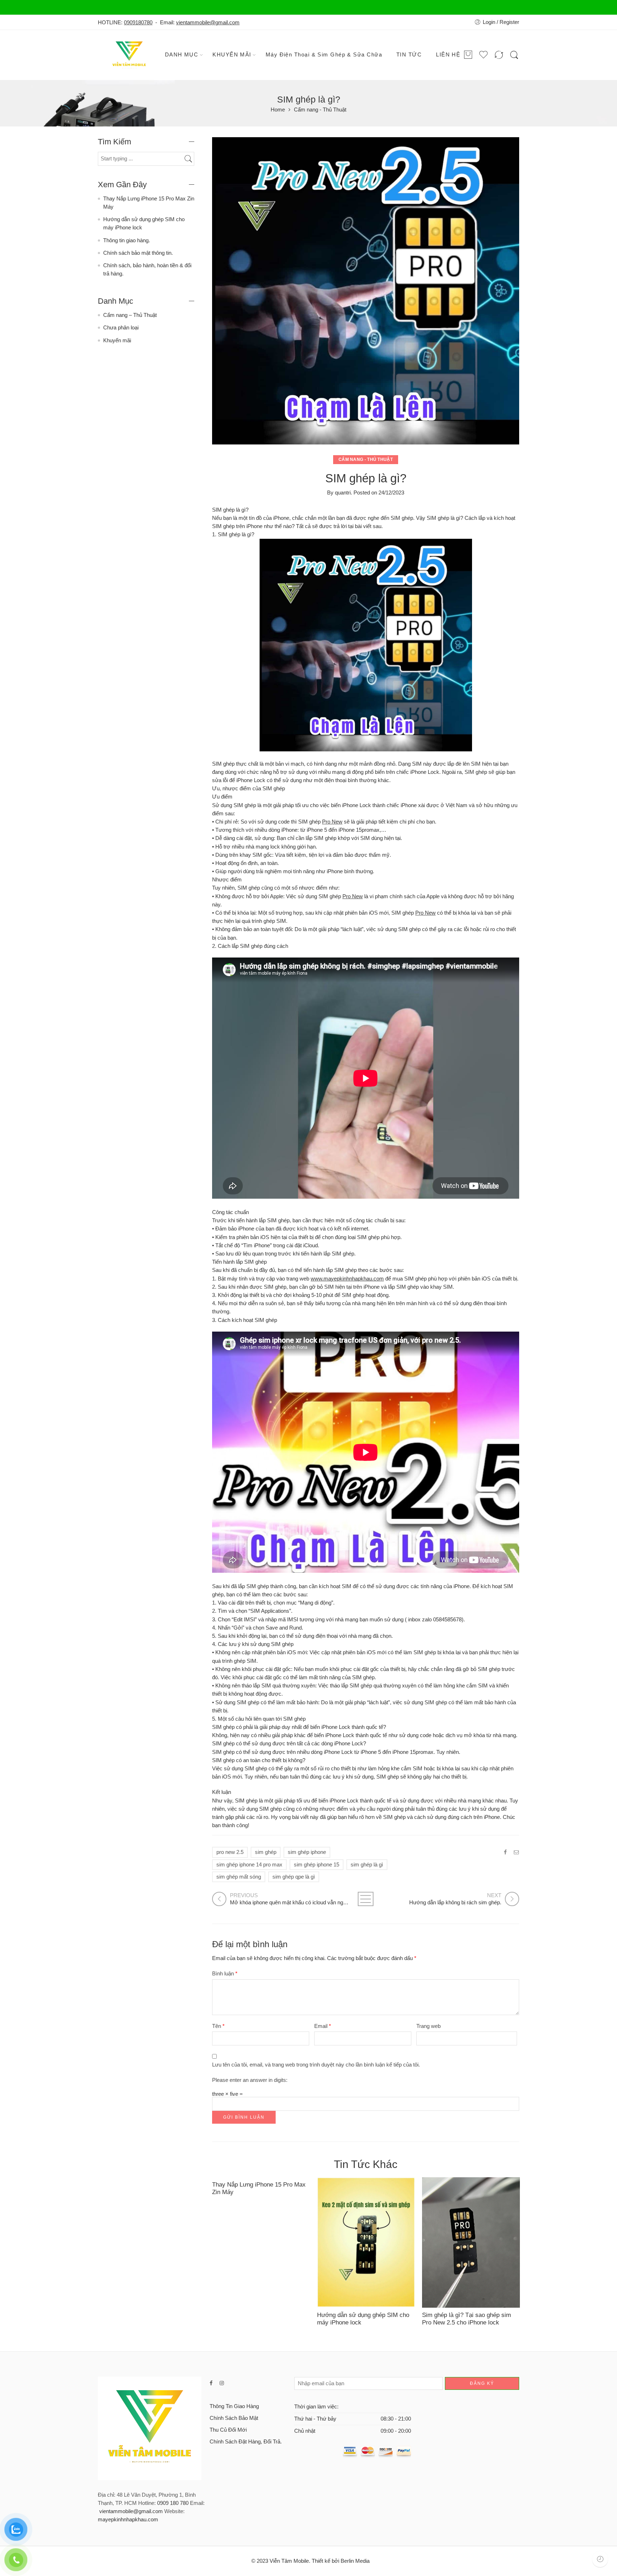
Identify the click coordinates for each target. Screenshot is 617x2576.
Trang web (428, 2026)
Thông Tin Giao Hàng (234, 2406)
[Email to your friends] (516, 1852)
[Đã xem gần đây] (600, 2559)
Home (278, 110)
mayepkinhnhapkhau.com (128, 2520)
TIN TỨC (409, 55)
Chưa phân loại (121, 328)
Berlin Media (355, 2561)
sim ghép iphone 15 (317, 1865)
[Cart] (468, 55)
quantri (343, 493)
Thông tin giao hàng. (127, 240)
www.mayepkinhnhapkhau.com (347, 1279)
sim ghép (266, 1852)
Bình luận (225, 1974)
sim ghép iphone (307, 1852)
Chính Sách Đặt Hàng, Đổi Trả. (246, 2442)
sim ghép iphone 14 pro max (249, 1865)
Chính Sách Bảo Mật (234, 2418)
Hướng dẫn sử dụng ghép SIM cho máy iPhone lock (363, 2319)
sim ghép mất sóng (239, 1877)
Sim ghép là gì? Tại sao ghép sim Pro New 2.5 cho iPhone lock (466, 2319)
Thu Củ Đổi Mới (228, 2430)
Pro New (332, 822)
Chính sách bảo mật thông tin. (138, 253)
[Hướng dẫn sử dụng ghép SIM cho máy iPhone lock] (366, 2242)
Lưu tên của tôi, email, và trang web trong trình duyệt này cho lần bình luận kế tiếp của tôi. (316, 2065)
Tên (218, 2026)
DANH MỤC (182, 55)
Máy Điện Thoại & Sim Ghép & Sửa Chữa (324, 55)
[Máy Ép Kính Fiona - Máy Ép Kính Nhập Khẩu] (130, 55)
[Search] (514, 55)
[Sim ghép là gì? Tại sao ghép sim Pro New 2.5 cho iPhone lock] (471, 2242)
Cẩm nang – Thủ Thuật (130, 315)
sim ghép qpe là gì (294, 1877)
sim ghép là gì (367, 1865)
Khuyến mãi (117, 340)
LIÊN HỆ (448, 55)
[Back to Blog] (366, 1899)
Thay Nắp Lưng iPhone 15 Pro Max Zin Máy (259, 2188)
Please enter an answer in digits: (250, 2080)
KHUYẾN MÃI (232, 55)
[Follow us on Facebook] (211, 2383)
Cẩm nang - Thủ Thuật (320, 110)
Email (323, 2026)
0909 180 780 (173, 2503)
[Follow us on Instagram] (222, 2383)
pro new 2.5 (230, 1852)
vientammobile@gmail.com (208, 23)
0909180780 (138, 23)
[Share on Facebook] (505, 1852)
